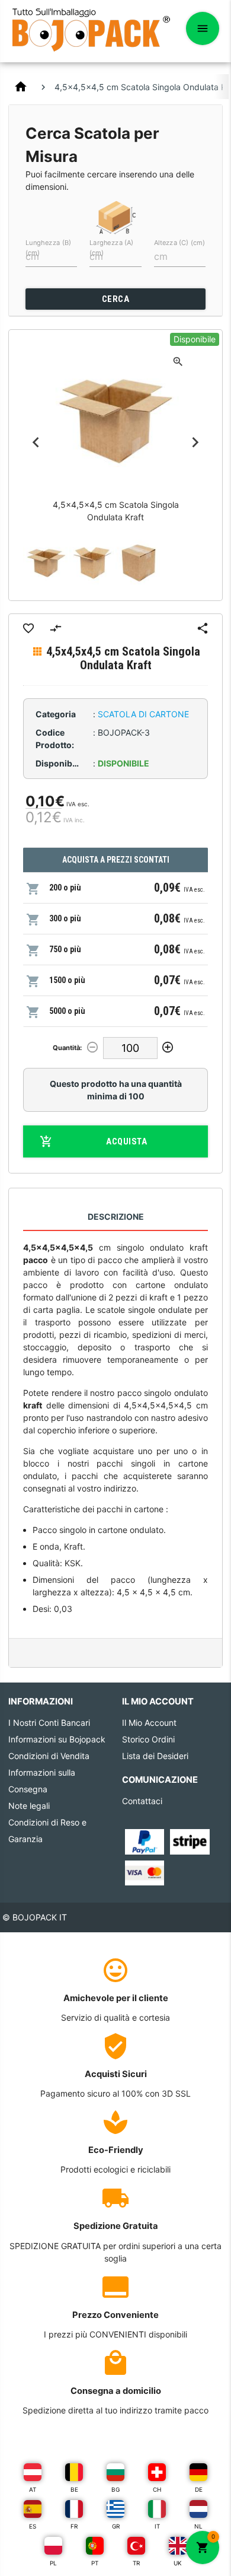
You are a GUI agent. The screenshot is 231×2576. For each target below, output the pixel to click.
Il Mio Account (149, 1723)
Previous (36, 442)
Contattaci (142, 1801)
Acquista (126, 1141)
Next (195, 442)
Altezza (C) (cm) (179, 243)
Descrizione (116, 1217)
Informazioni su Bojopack (57, 1739)
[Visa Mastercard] (145, 1872)
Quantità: (67, 1048)
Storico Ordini (148, 1739)
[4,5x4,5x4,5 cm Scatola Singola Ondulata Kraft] (46, 563)
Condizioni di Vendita (49, 1756)
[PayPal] (145, 1841)
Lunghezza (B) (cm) (48, 247)
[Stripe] (190, 1841)
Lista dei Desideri (155, 1756)
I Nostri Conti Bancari (49, 1723)
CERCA (116, 299)
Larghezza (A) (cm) (111, 247)
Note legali (29, 1806)
